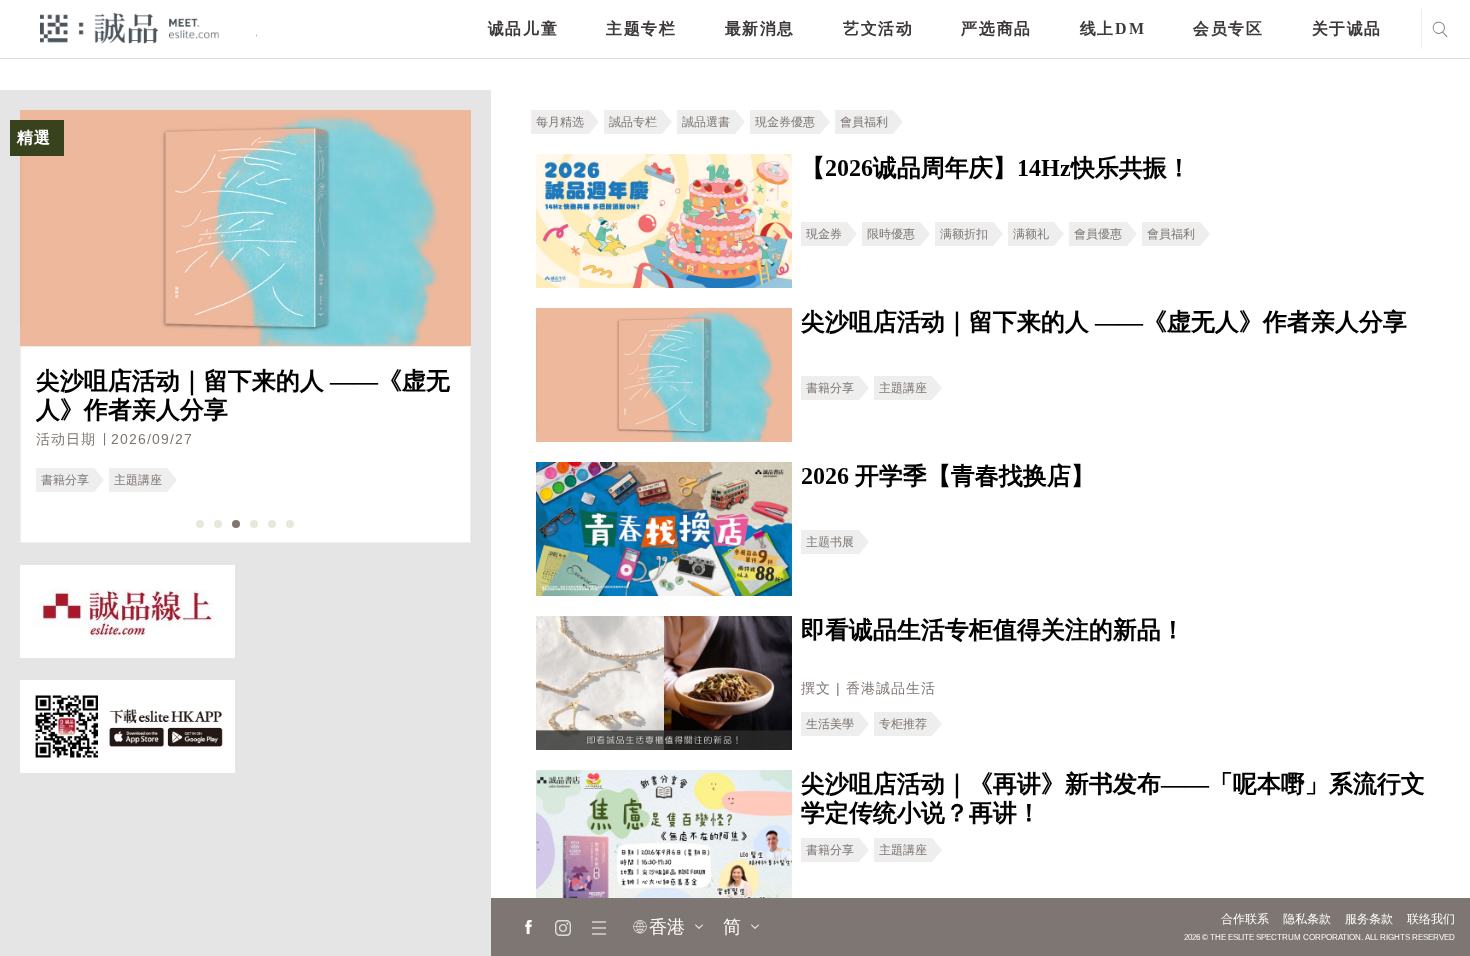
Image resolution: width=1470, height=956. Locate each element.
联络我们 (1431, 919)
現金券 (824, 234)
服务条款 (1369, 919)
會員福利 (864, 122)
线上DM (1112, 28)
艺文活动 (878, 28)
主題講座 (138, 480)
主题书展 (830, 542)
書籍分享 (65, 480)
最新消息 (760, 28)
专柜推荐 (903, 724)
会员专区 (1228, 28)
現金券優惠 (785, 122)
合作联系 (1245, 919)
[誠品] (129, 27)
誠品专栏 (633, 122)
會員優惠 (1098, 234)
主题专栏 (641, 28)
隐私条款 (1307, 919)
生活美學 (830, 724)
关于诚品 (1347, 28)
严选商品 (996, 28)
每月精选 (560, 122)
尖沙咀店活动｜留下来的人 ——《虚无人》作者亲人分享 (1104, 322)
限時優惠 (891, 234)
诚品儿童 (523, 28)
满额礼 (1031, 234)
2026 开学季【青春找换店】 (948, 476)
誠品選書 (706, 122)
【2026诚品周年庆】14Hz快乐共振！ (996, 168)
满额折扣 (964, 234)
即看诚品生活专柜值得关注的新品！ (993, 630)
